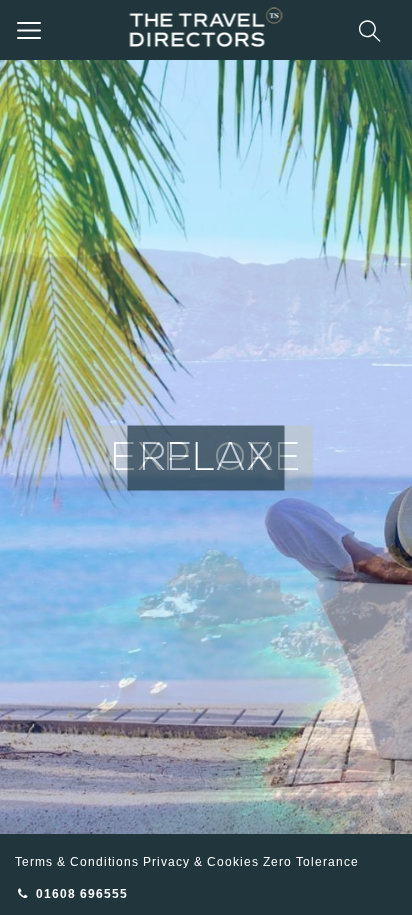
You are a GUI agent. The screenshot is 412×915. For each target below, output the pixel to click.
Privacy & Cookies (201, 862)
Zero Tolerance (311, 862)
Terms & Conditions (77, 862)
